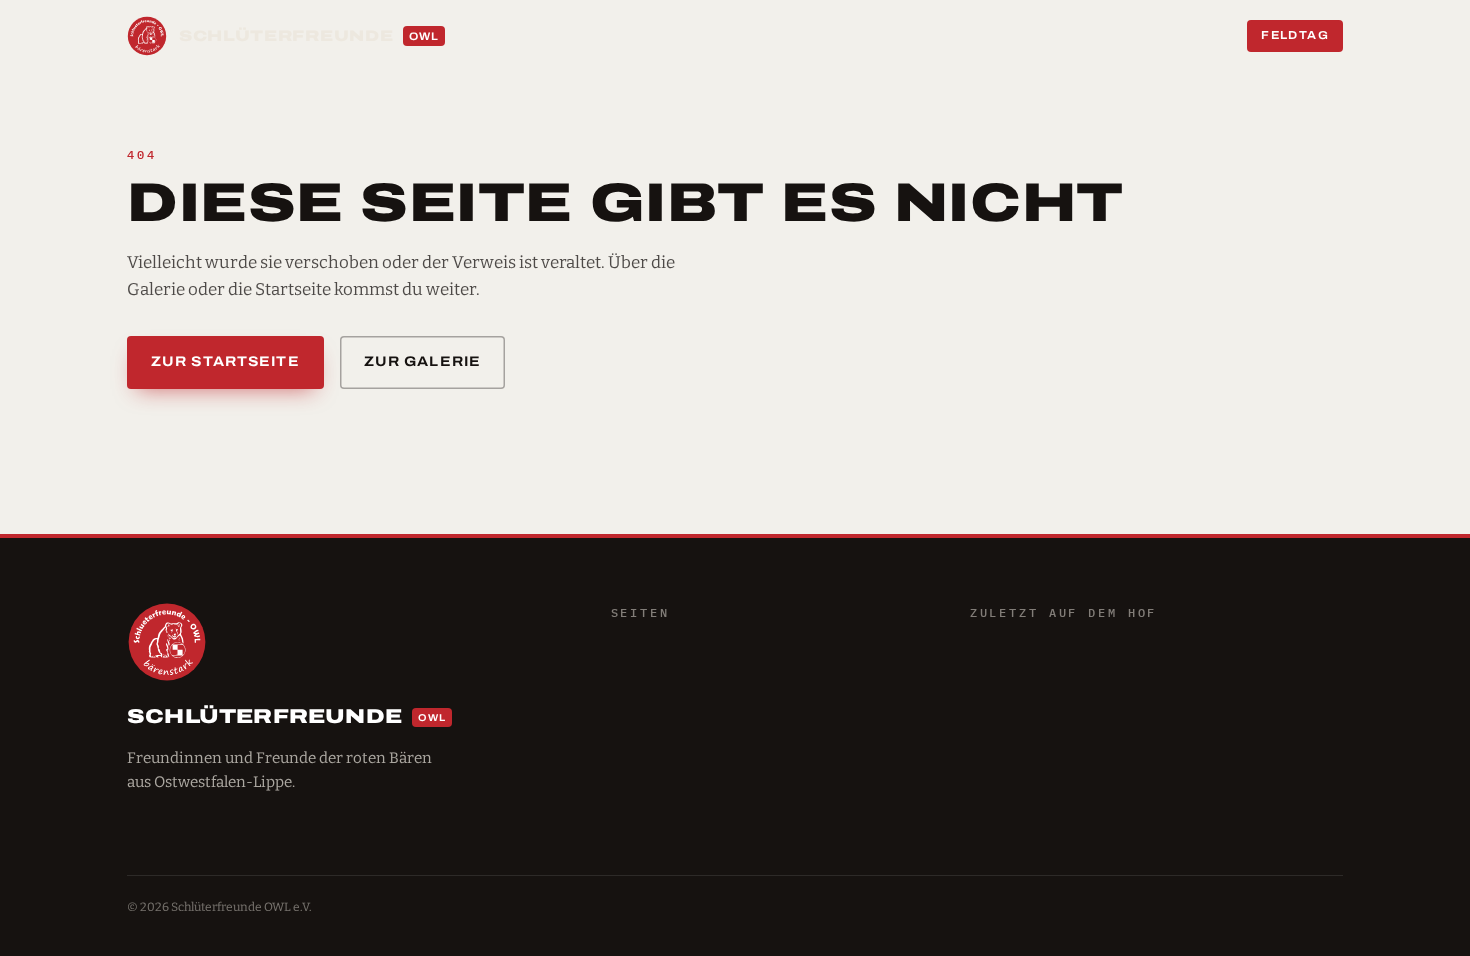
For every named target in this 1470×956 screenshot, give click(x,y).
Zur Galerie (422, 361)
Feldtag (1295, 35)
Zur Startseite (225, 361)
